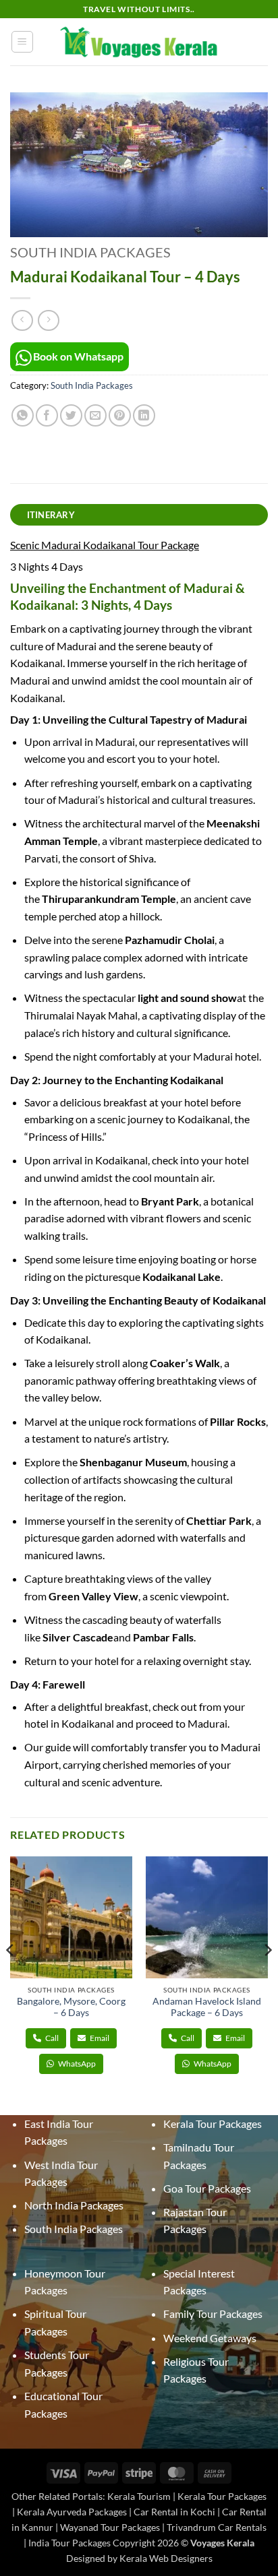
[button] (22, 42)
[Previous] (11, 1977)
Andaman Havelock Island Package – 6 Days (207, 2007)
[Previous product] (48, 320)
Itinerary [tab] (51, 515)
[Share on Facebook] (47, 415)
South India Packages (90, 252)
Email (99, 2038)
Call (51, 2038)
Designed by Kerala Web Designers (139, 2558)
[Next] (267, 1977)
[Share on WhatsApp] (23, 415)
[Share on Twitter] (71, 415)
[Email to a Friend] (95, 415)
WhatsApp (76, 2064)
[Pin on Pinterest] (120, 415)
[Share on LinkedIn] (144, 415)
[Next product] (22, 320)
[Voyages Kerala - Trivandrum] (139, 42)
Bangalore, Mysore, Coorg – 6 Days (71, 2007)
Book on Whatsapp (78, 356)
